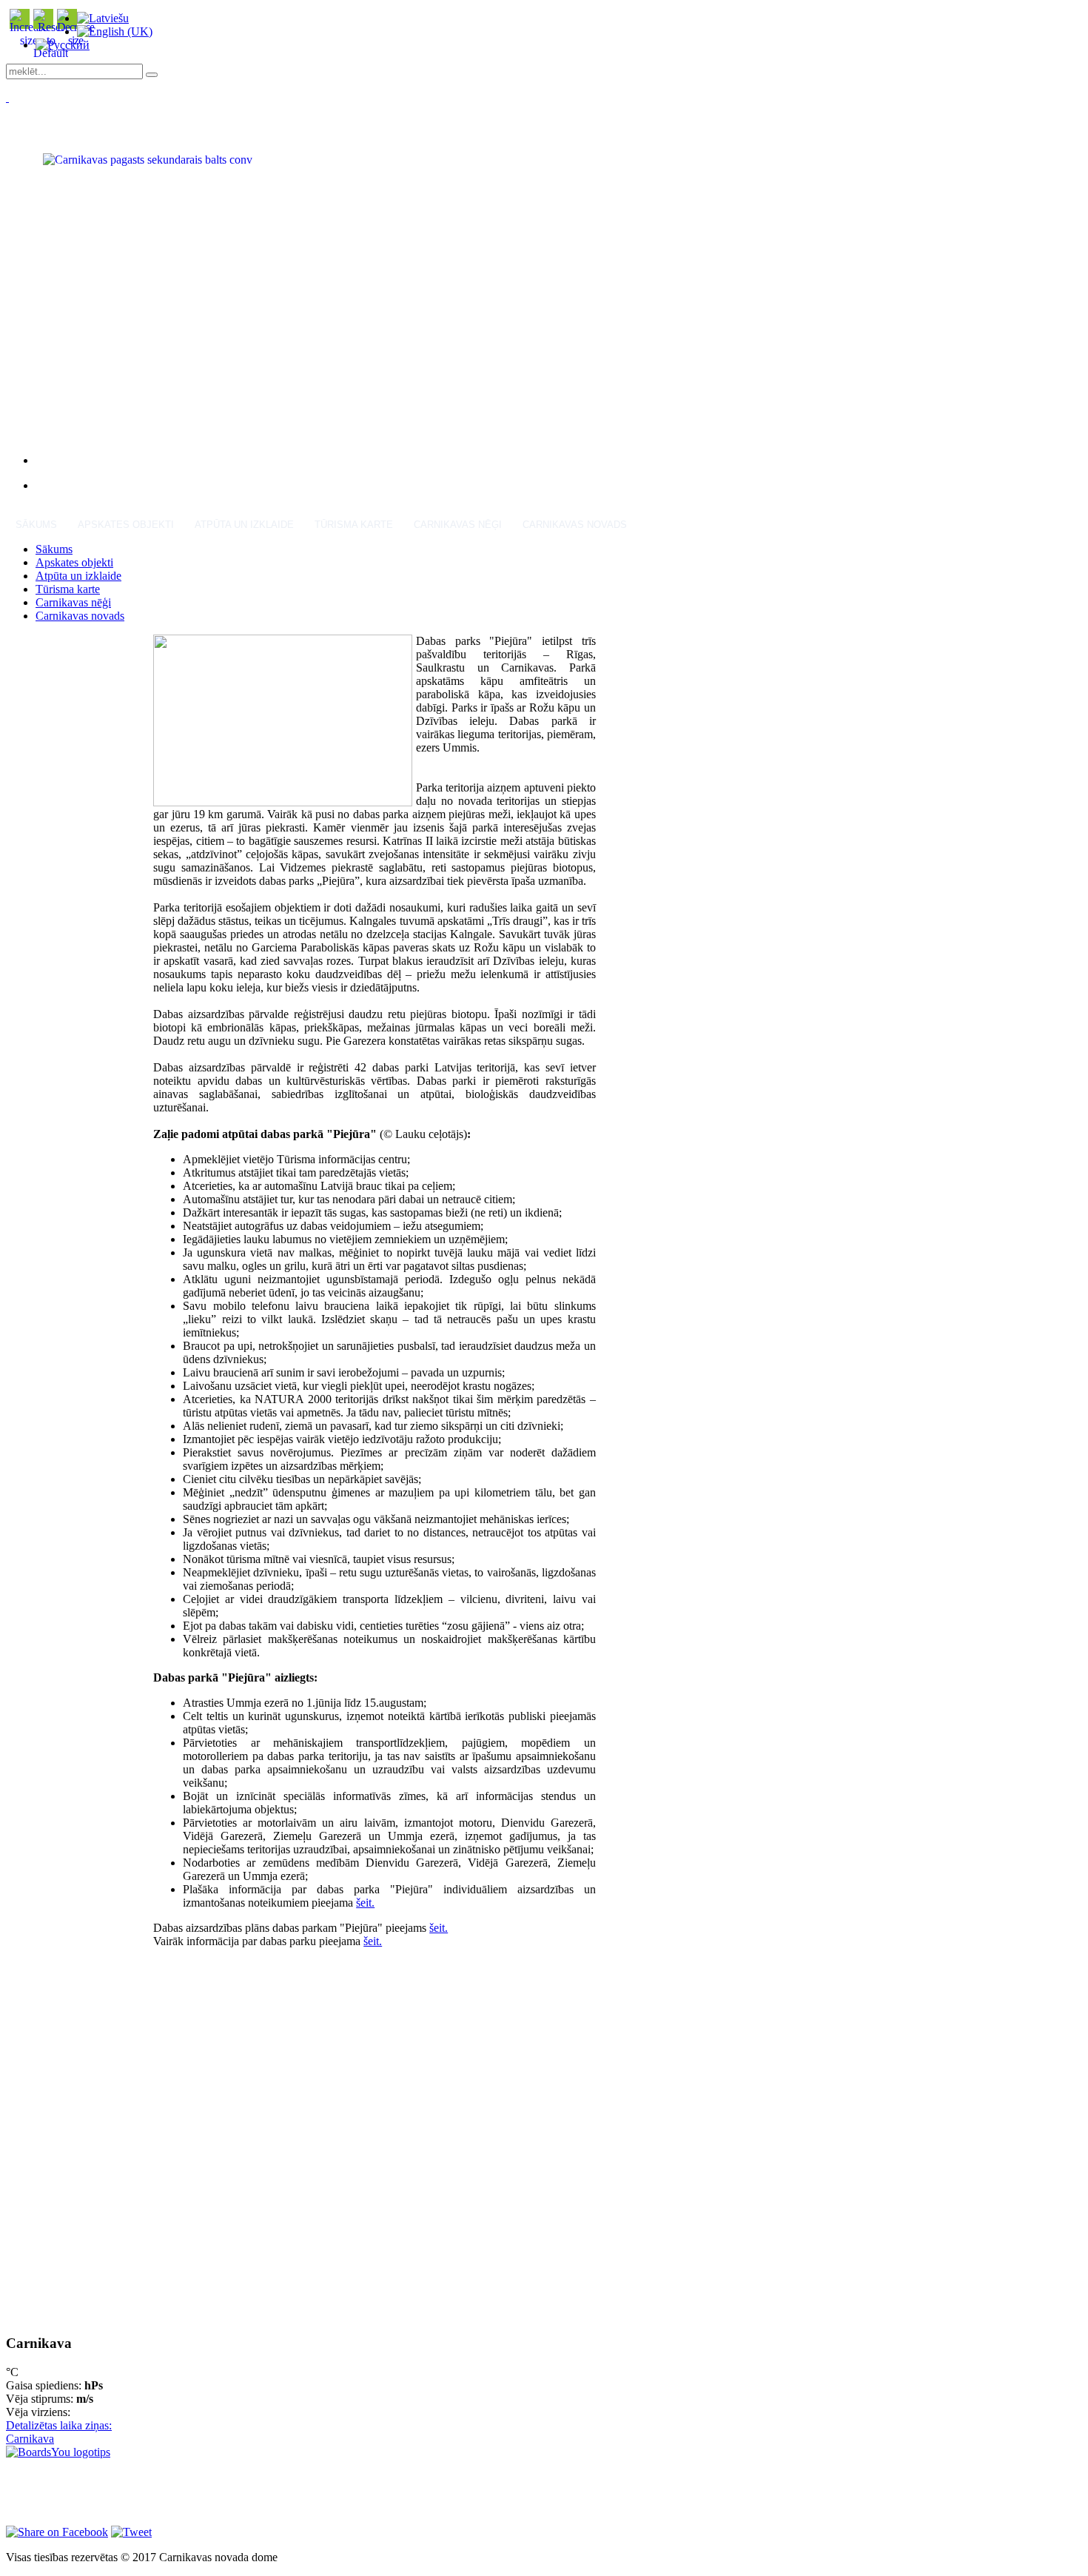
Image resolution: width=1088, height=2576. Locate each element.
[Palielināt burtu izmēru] (29, 40)
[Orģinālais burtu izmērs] (51, 53)
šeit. (365, 1903)
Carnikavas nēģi (458, 525)
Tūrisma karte (354, 525)
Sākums (36, 525)
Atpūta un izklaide (244, 525)
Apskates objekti (126, 525)
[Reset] (152, 75)
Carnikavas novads (575, 525)
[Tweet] (131, 2532)
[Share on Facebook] (57, 2532)
